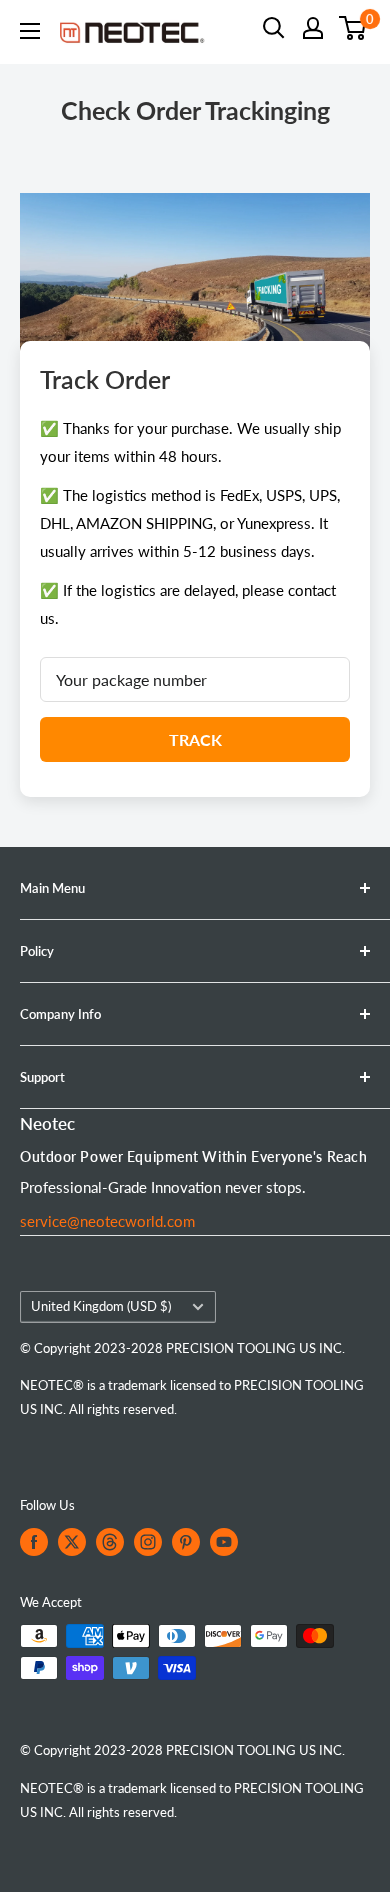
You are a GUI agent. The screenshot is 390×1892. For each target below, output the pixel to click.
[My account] (313, 28)
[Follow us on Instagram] (148, 1542)
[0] (353, 28)
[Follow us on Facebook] (34, 1542)
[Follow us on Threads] (110, 1542)
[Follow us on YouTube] (224, 1542)
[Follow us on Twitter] (72, 1542)
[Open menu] (30, 31)
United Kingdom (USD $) (101, 1306)
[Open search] (274, 28)
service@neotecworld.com (107, 1221)
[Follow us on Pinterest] (186, 1542)
